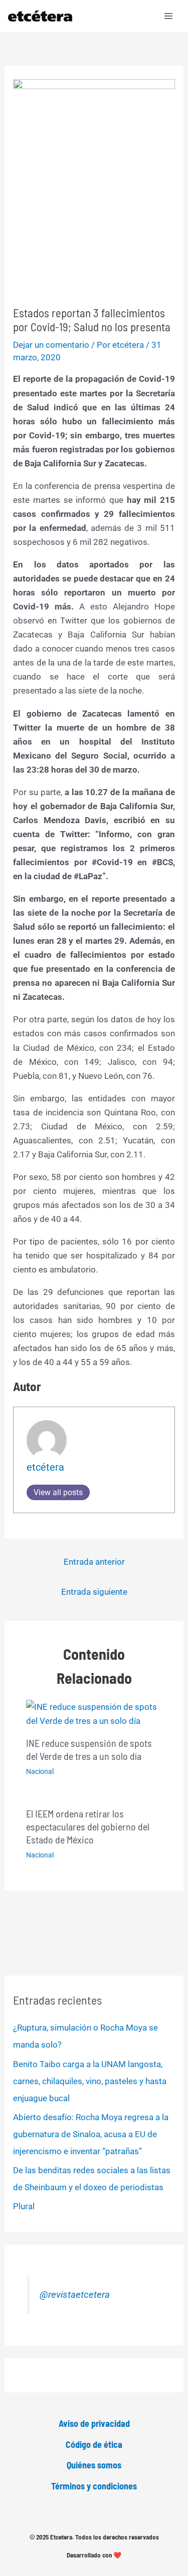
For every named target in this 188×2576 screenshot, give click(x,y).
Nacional (40, 1771)
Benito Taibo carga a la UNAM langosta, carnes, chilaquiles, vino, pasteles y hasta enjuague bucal (90, 2081)
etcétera (45, 1467)
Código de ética (94, 2444)
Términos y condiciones (94, 2486)
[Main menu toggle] (169, 16)
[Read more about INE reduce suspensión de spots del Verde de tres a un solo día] (94, 1713)
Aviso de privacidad (94, 2423)
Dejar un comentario (51, 345)
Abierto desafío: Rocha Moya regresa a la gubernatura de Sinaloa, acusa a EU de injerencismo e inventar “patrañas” (91, 2134)
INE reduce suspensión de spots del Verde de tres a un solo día (89, 1749)
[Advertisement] (94, 231)
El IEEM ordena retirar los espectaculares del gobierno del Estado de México (88, 1826)
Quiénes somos (94, 2465)
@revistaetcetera (75, 2295)
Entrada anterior (94, 1562)
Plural (24, 2206)
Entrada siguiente (94, 1592)
